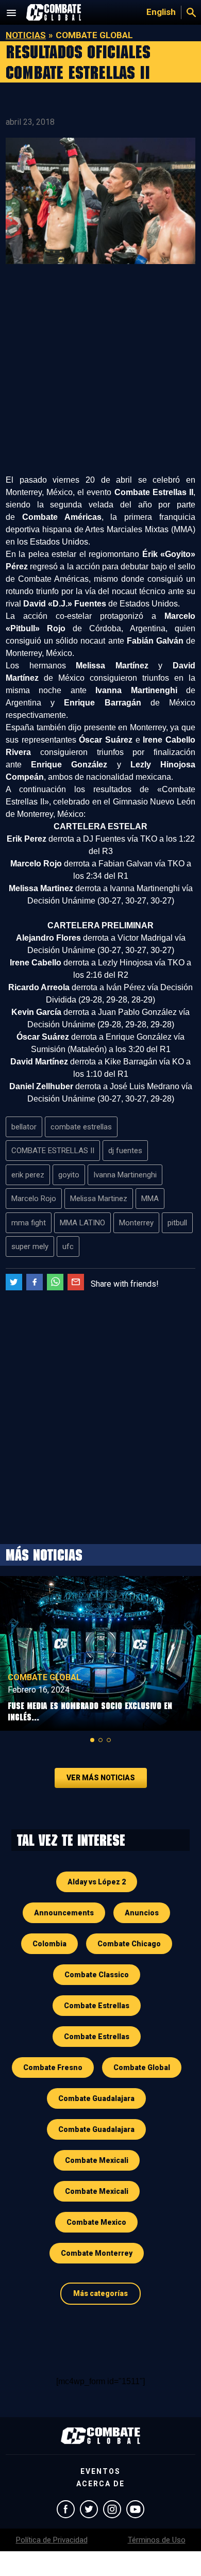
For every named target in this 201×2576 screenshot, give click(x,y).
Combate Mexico (96, 2222)
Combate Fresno (53, 2068)
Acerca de (100, 2484)
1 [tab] (92, 1740)
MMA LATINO (82, 1223)
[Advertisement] (100, 373)
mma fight (29, 1223)
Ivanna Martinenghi (125, 1175)
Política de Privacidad (52, 2540)
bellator (24, 1127)
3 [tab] (109, 1740)
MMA (150, 1199)
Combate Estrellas (97, 2006)
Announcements (64, 1913)
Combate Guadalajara (96, 2098)
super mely (30, 1246)
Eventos (100, 2471)
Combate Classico (97, 1975)
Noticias (26, 35)
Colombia (49, 1944)
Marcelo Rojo (34, 1199)
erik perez (28, 1175)
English (161, 12)
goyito (69, 1175)
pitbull (177, 1223)
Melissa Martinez (99, 1199)
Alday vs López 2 (97, 1882)
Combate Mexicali (97, 2160)
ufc (68, 1246)
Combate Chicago (129, 1944)
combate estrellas (81, 1127)
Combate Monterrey (97, 2253)
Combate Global (44, 1677)
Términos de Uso (157, 2540)
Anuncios (142, 1913)
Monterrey (136, 1223)
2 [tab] (100, 1740)
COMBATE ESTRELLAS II (53, 1151)
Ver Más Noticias (101, 1778)
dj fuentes (125, 1151)
